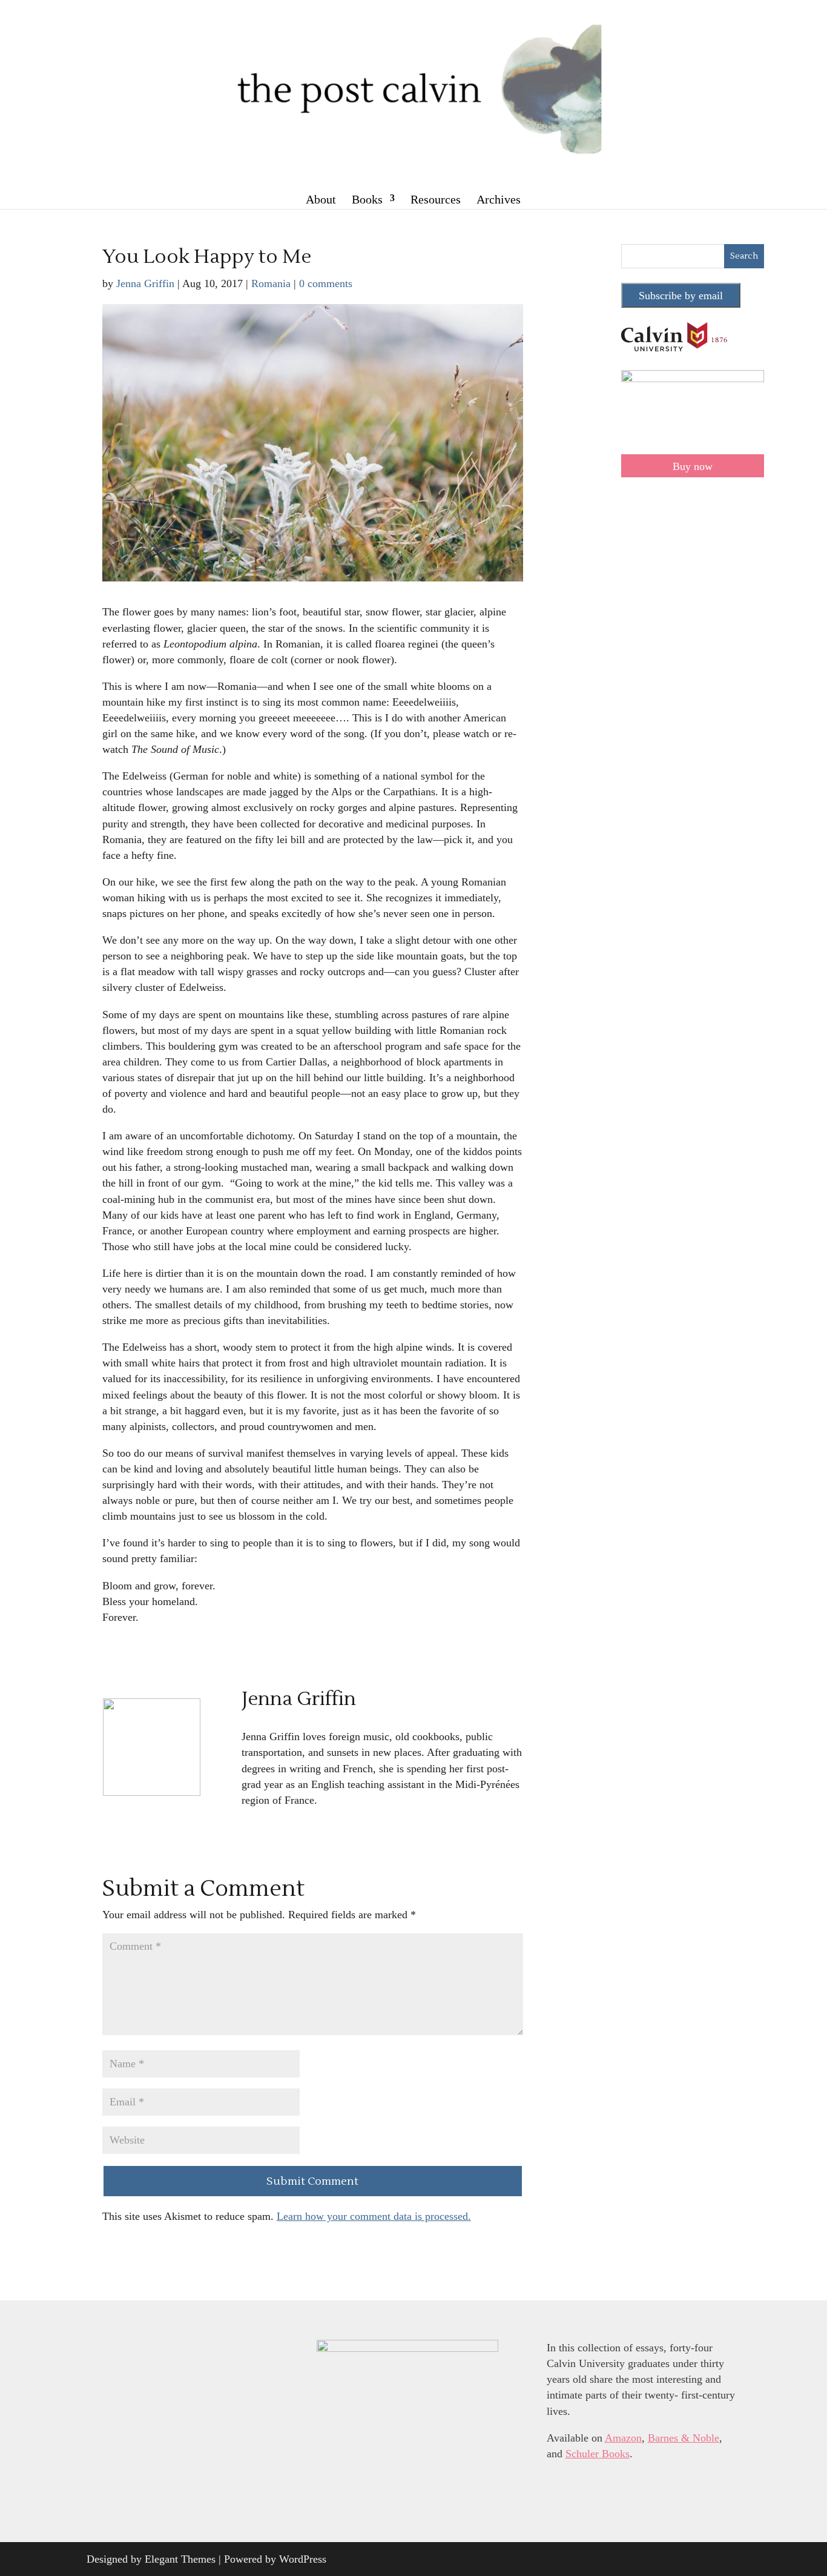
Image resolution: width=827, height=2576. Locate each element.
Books (367, 199)
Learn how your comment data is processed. (374, 2216)
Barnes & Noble (684, 2438)
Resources (436, 199)
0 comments (326, 283)
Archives (499, 199)
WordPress (303, 2559)
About (321, 199)
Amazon (623, 2438)
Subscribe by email (681, 296)
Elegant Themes (180, 2559)
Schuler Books (598, 2454)
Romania (271, 283)
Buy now (693, 466)
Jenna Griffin (145, 283)
